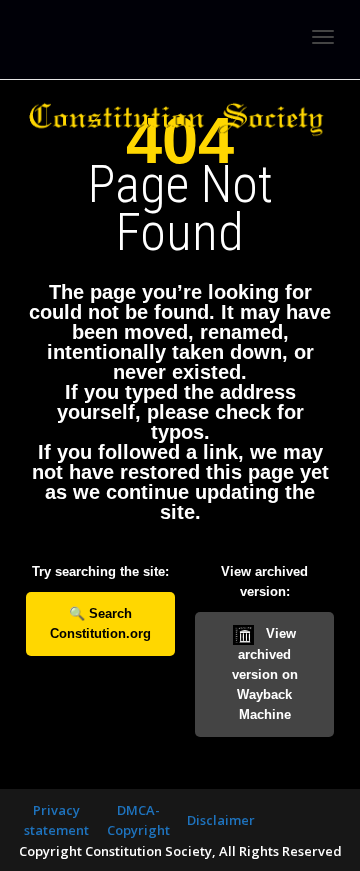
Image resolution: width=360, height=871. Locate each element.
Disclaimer (221, 820)
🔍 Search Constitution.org (100, 623)
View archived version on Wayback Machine (265, 674)
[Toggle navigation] (323, 37)
